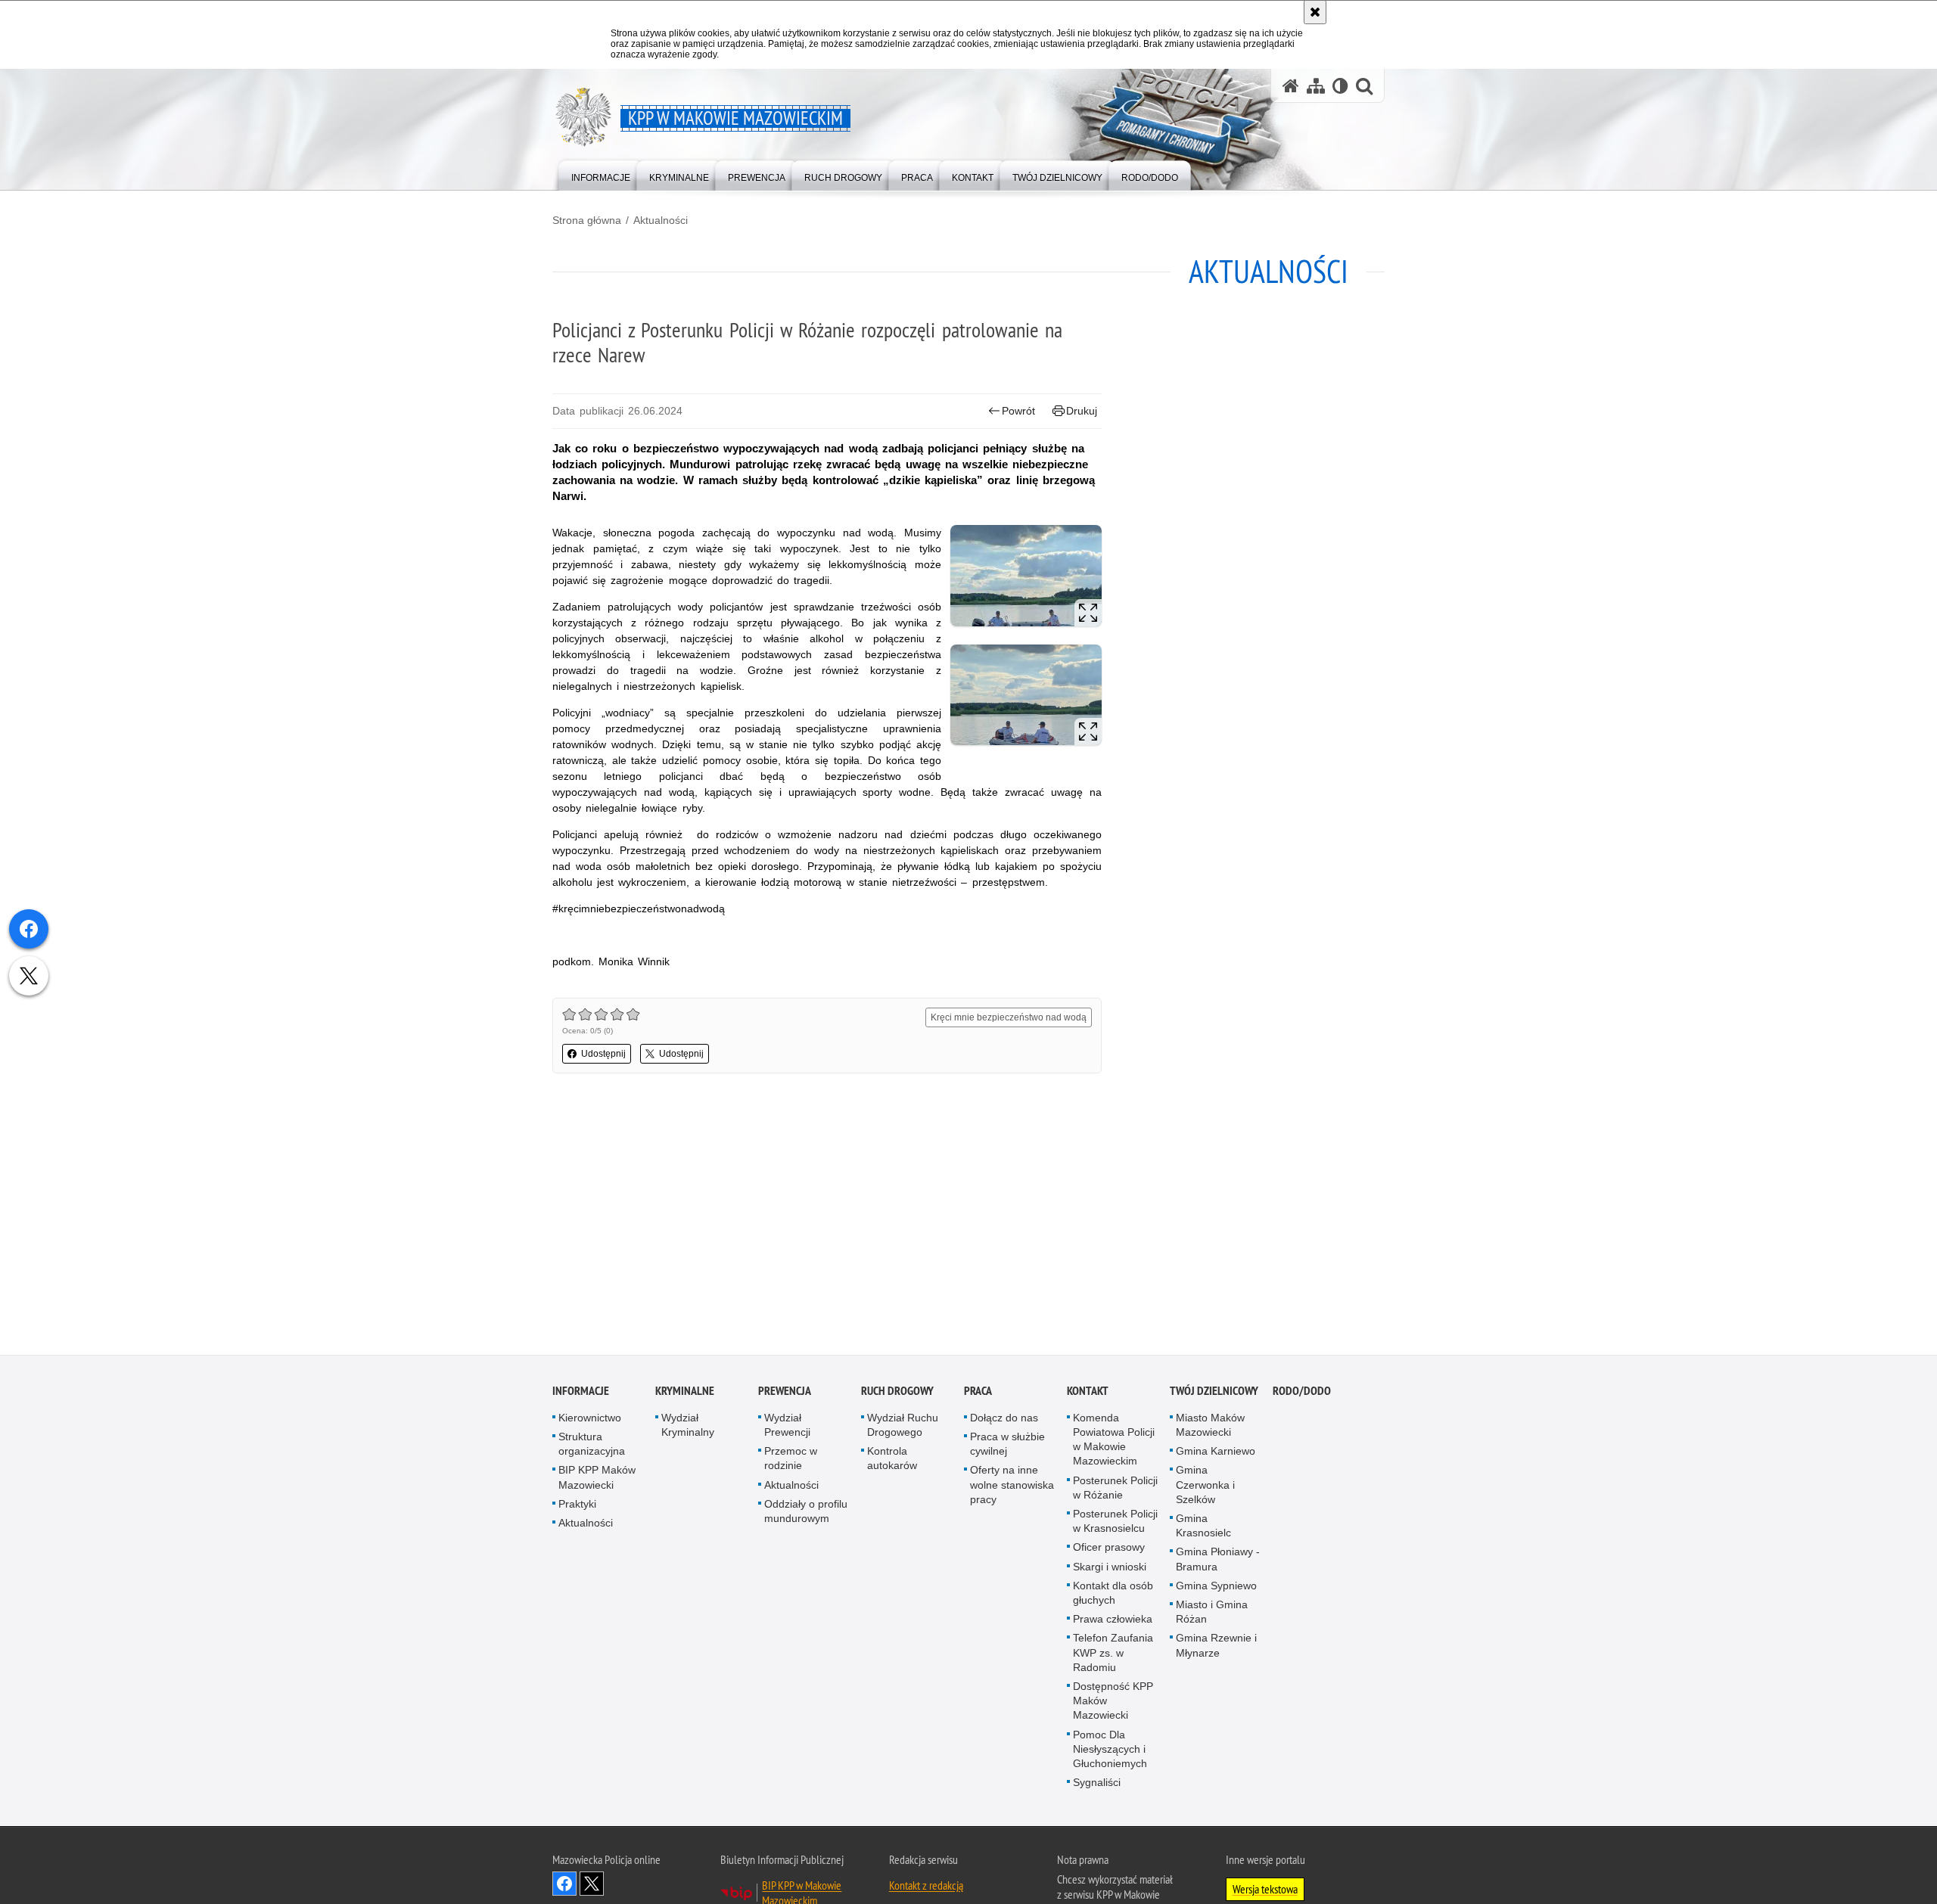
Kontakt (1088, 1392)
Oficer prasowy (1109, 1549)
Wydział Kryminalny (688, 1426)
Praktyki (577, 1505)
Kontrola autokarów (892, 1460)
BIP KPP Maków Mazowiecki (597, 1479)
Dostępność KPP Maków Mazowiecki (1113, 1702)
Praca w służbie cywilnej (1007, 1445)
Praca (978, 1392)
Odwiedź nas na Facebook (564, 1886)
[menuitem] (601, 174)
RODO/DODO (1302, 1392)
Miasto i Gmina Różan (1212, 1613)
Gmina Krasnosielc (1203, 1527)
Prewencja (785, 1392)
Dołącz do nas (1004, 1419)
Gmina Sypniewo (1216, 1587)
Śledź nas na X (592, 1886)
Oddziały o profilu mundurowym (806, 1513)
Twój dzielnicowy (1214, 1392)
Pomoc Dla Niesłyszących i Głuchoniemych (1110, 1750)
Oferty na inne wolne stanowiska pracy (1012, 1486)
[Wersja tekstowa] (1340, 86)
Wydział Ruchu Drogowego (903, 1426)
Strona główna (587, 220)
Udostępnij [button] (603, 1054)
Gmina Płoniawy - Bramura (1218, 1561)
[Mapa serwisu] (1316, 86)
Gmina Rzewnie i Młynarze (1216, 1647)
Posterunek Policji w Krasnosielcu (1115, 1522)
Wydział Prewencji (787, 1426)
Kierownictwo (590, 1419)
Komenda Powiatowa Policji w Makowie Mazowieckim (1114, 1441)
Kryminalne (685, 1392)
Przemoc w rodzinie (791, 1460)
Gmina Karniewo (1216, 1453)
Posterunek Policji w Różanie (1115, 1489)
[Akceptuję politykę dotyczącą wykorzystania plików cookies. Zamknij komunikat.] (1315, 12)
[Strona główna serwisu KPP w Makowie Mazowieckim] (1291, 86)
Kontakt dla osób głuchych (1113, 1594)
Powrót (1018, 411)
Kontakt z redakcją (926, 1887)
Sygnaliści (1097, 1784)
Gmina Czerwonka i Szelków (1205, 1486)
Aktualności (661, 220)
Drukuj (1082, 411)
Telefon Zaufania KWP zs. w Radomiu (1113, 1654)
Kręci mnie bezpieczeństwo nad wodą (1009, 1017)
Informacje (581, 1392)
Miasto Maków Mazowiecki (1210, 1426)
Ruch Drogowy (897, 1392)
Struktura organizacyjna (592, 1445)
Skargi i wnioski (1110, 1568)
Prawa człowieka (1113, 1621)
